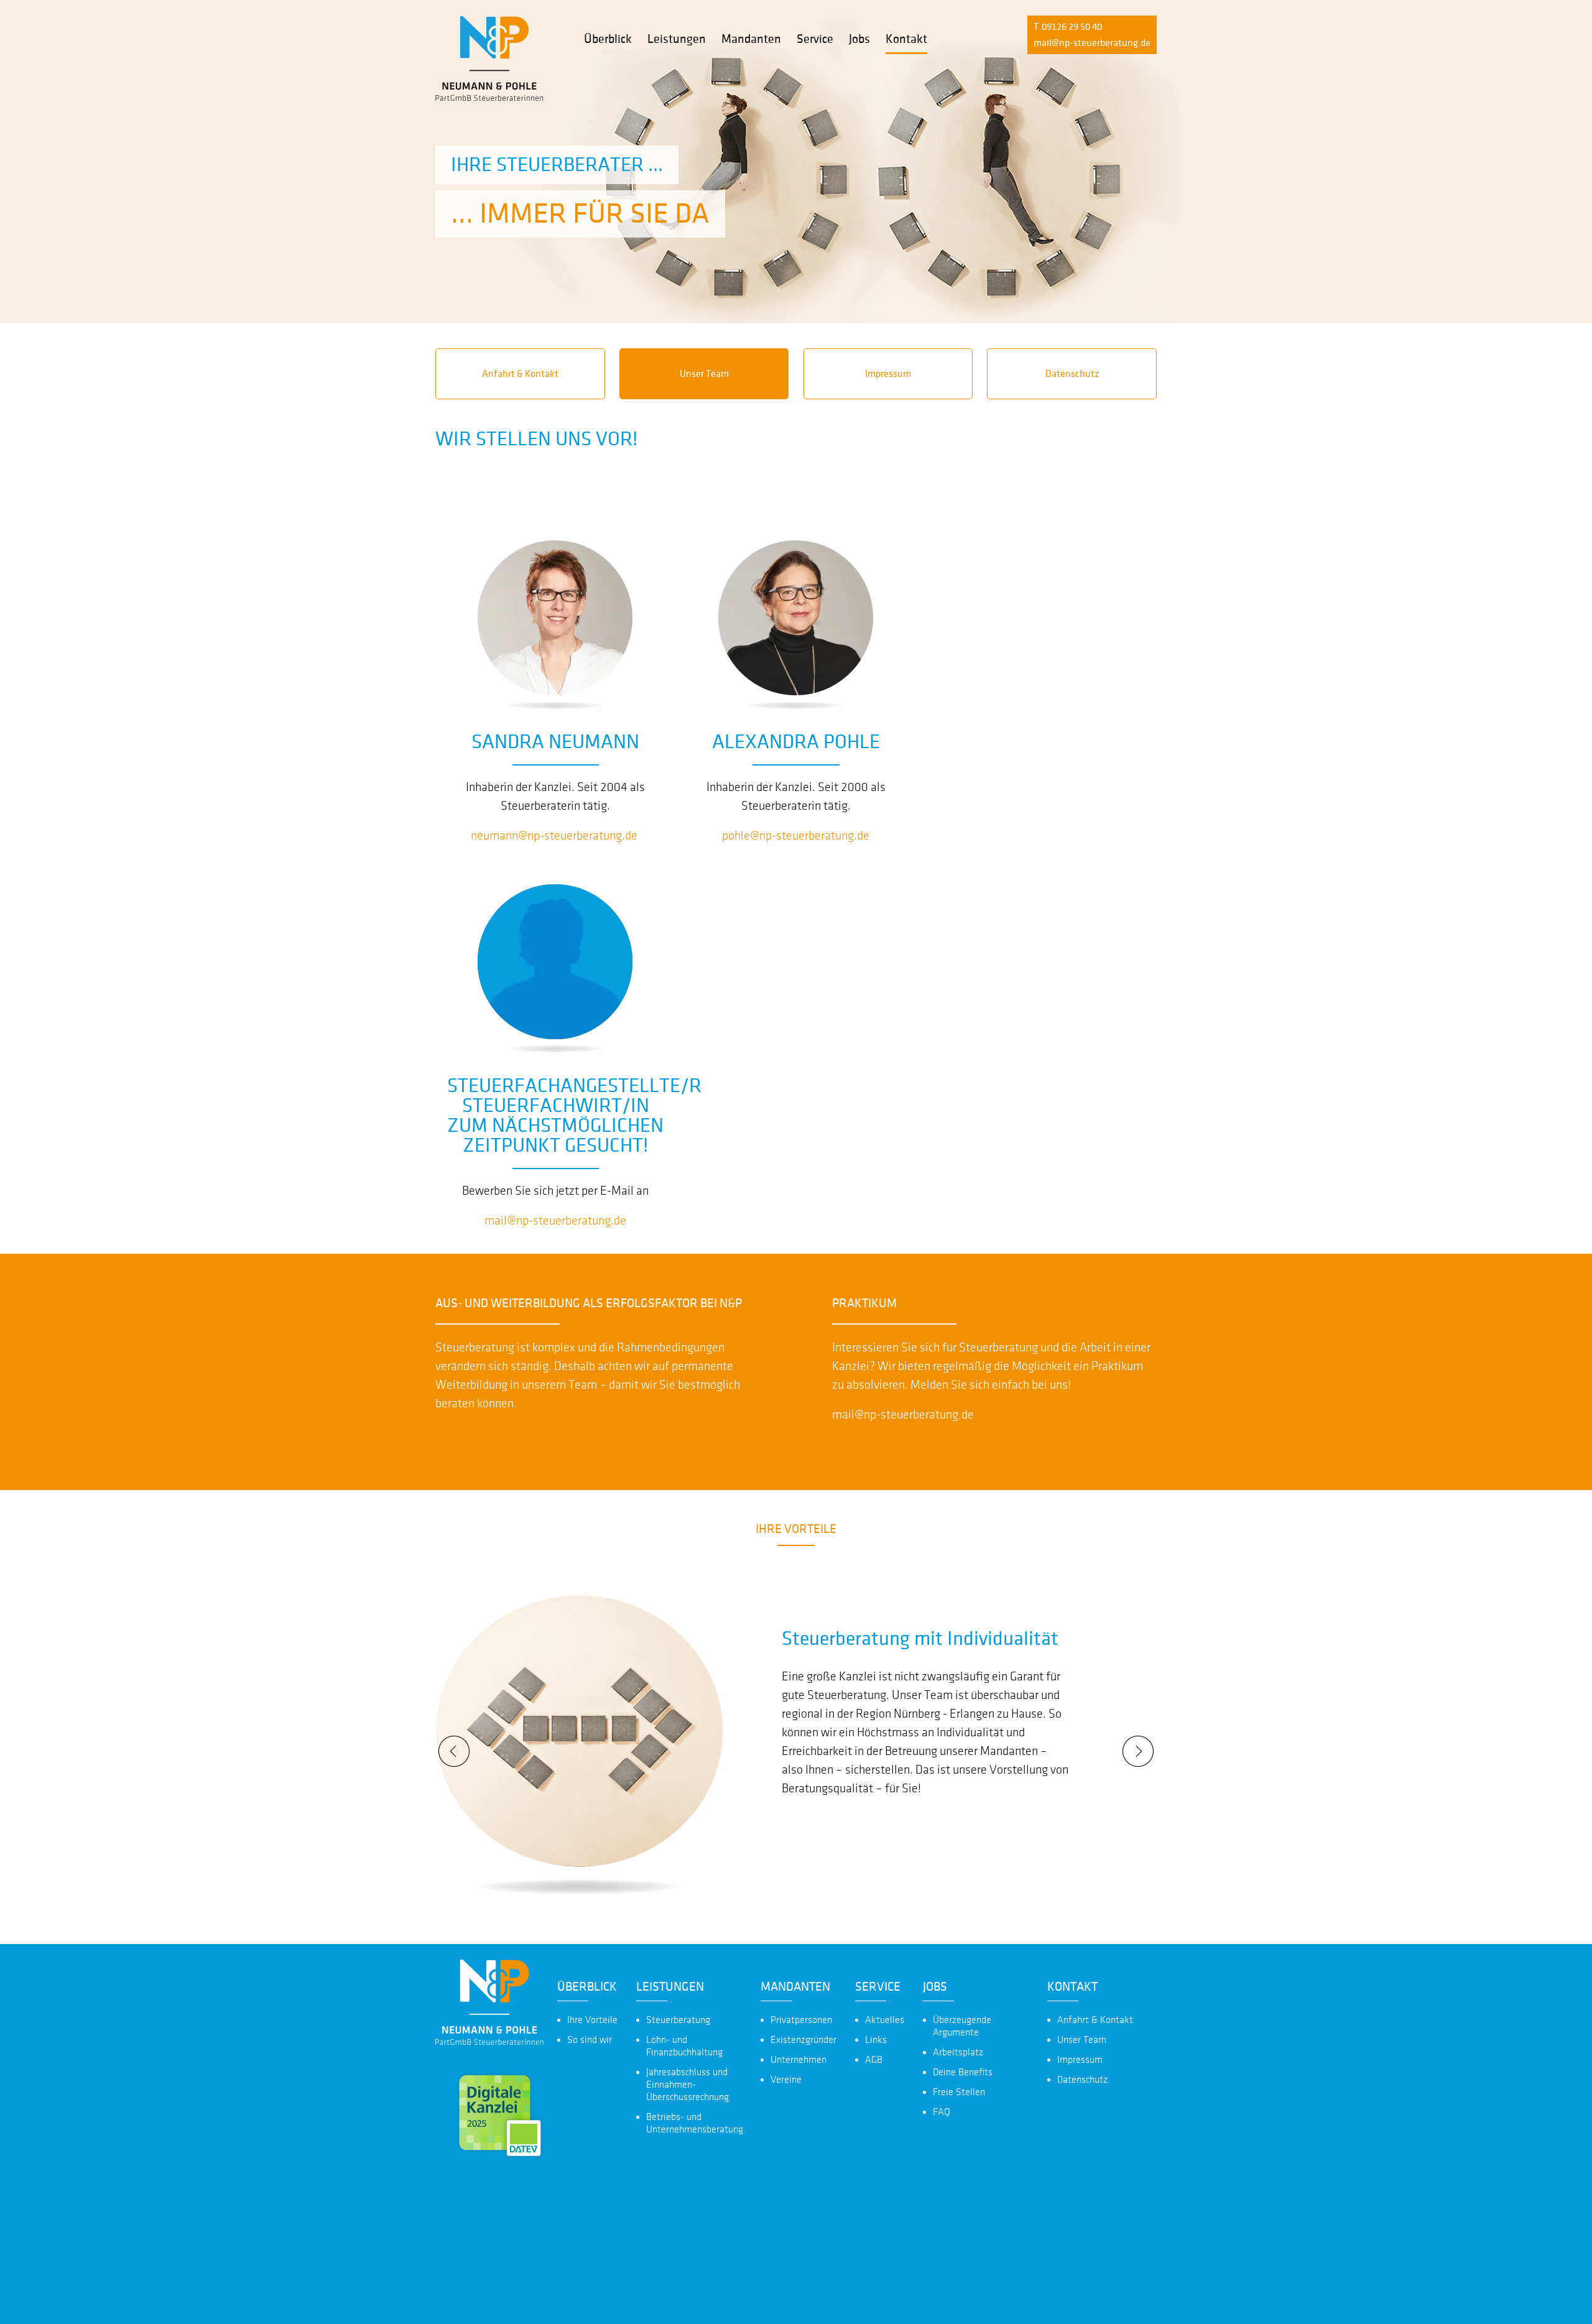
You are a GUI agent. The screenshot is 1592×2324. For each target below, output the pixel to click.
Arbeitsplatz (958, 2052)
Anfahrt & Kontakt (520, 374)
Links (876, 2040)
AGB (874, 2060)
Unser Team (704, 374)
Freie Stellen (959, 2092)
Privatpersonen (801, 2020)
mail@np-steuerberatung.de (1092, 43)
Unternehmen (798, 2060)
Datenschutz (1072, 374)
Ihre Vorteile (592, 2020)
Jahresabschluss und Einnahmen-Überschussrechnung (687, 2085)
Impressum (888, 374)
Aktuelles (885, 2020)
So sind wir (590, 2040)
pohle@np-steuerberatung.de (796, 836)
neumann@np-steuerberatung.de (554, 836)
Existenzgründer (803, 2040)
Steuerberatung (678, 2020)
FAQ (942, 2112)
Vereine (786, 2080)
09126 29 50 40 (1072, 27)
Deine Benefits (963, 2072)
